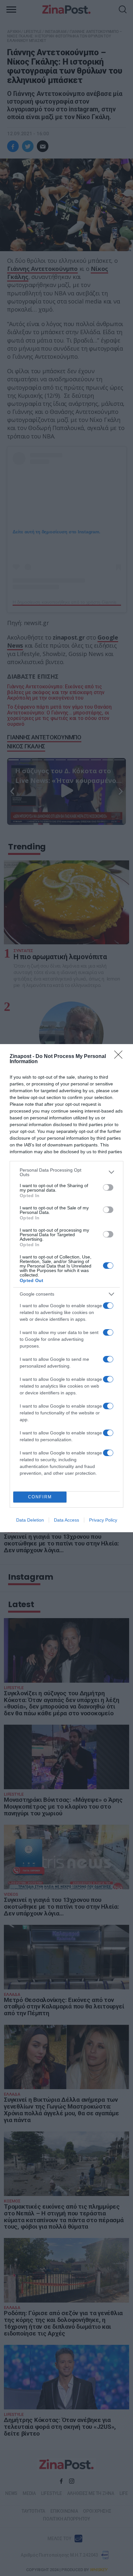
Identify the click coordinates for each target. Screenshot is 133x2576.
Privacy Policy (103, 1520)
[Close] (120, 1057)
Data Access (66, 1520)
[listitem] (66, 1172)
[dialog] (66, 1288)
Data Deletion (30, 1520)
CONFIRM (40, 1497)
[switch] (108, 1187)
